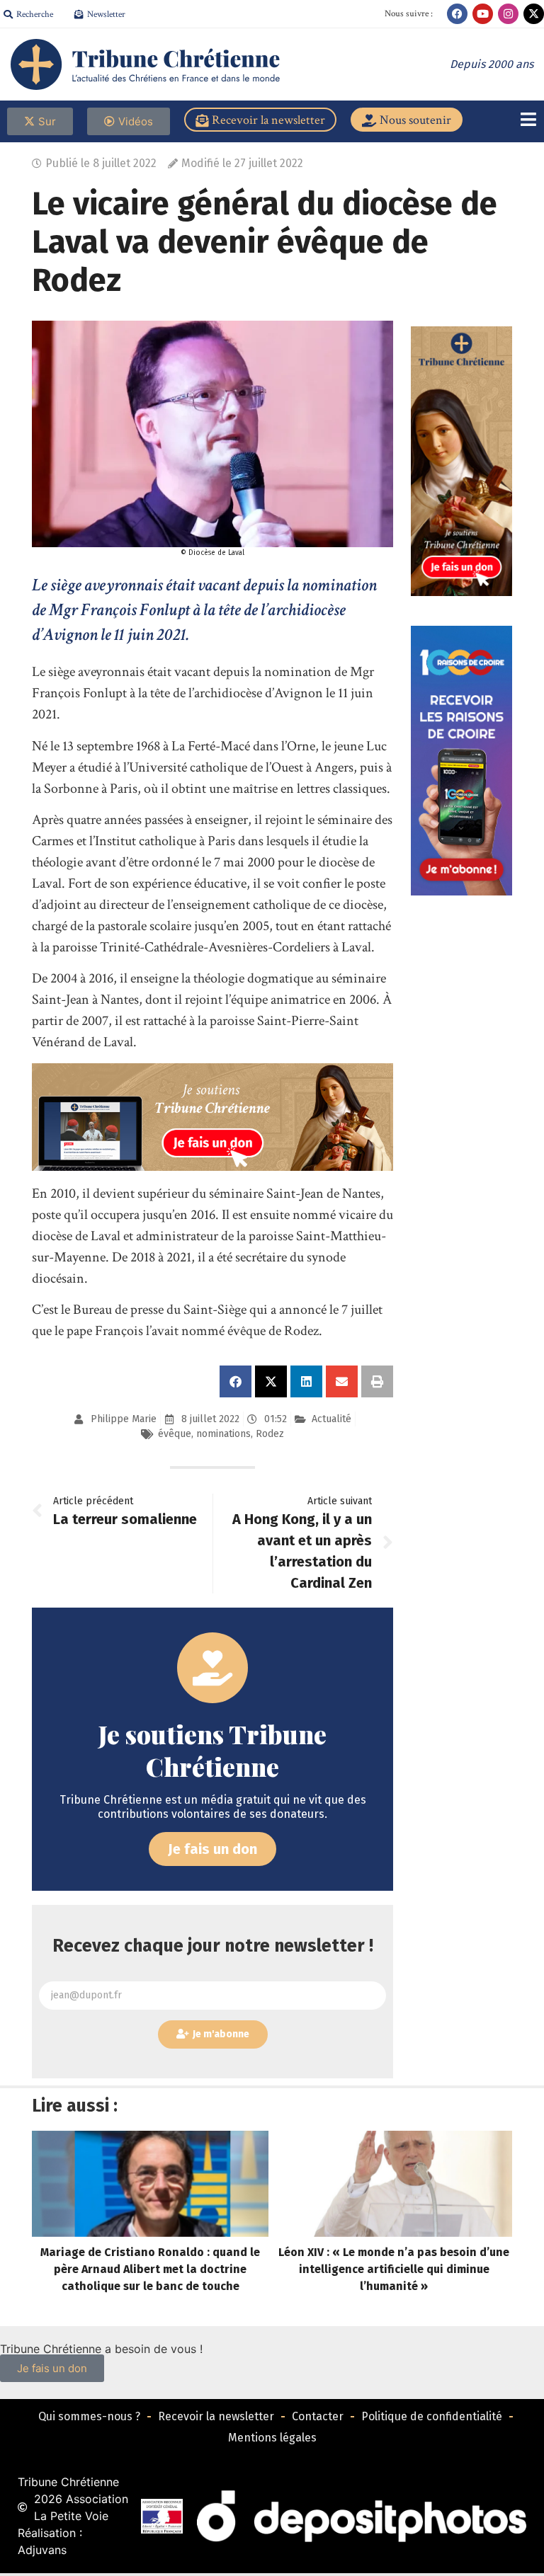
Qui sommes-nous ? (89, 2416)
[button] (236, 1381)
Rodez (270, 1434)
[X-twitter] (534, 14)
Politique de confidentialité (432, 2416)
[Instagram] (508, 14)
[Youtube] (483, 14)
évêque (175, 1434)
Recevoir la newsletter (216, 2416)
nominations (223, 1434)
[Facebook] (457, 14)
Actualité (331, 1419)
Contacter (318, 2416)
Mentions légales (272, 2438)
